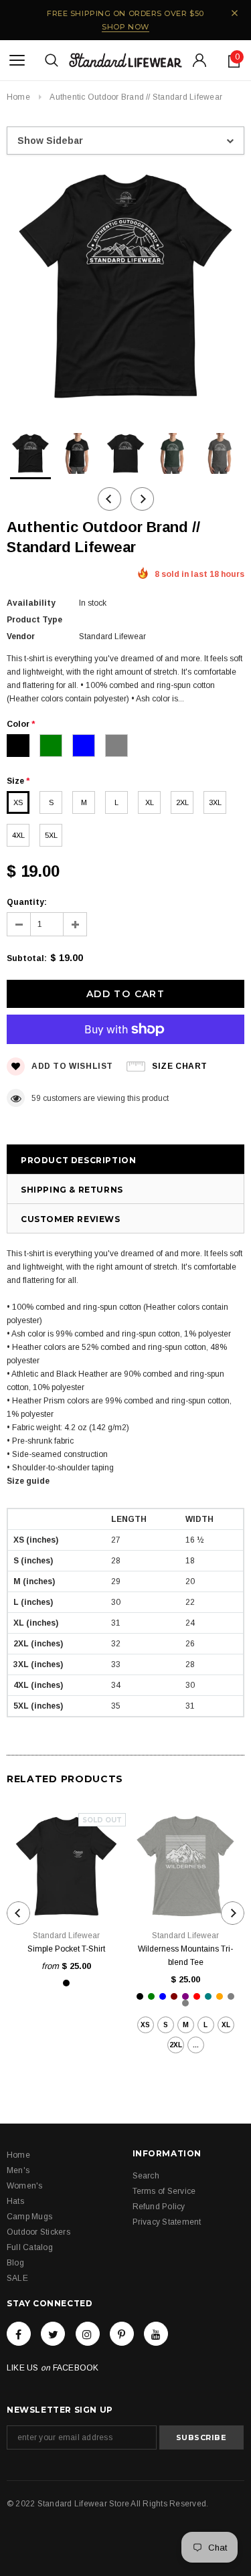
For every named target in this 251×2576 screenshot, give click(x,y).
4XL (18, 835)
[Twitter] (53, 2334)
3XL (215, 802)
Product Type (34, 620)
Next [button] (142, 499)
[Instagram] (88, 2334)
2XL (182, 802)
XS (18, 802)
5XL (51, 835)
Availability (31, 603)
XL (150, 802)
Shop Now (125, 27)
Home (18, 97)
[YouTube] (156, 2334)
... (196, 2045)
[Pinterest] (122, 2334)
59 (36, 1098)
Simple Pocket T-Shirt (66, 1949)
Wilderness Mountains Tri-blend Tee (185, 1956)
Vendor (21, 636)
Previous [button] (109, 499)
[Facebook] (19, 2334)
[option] (125, 289)
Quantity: (27, 902)
